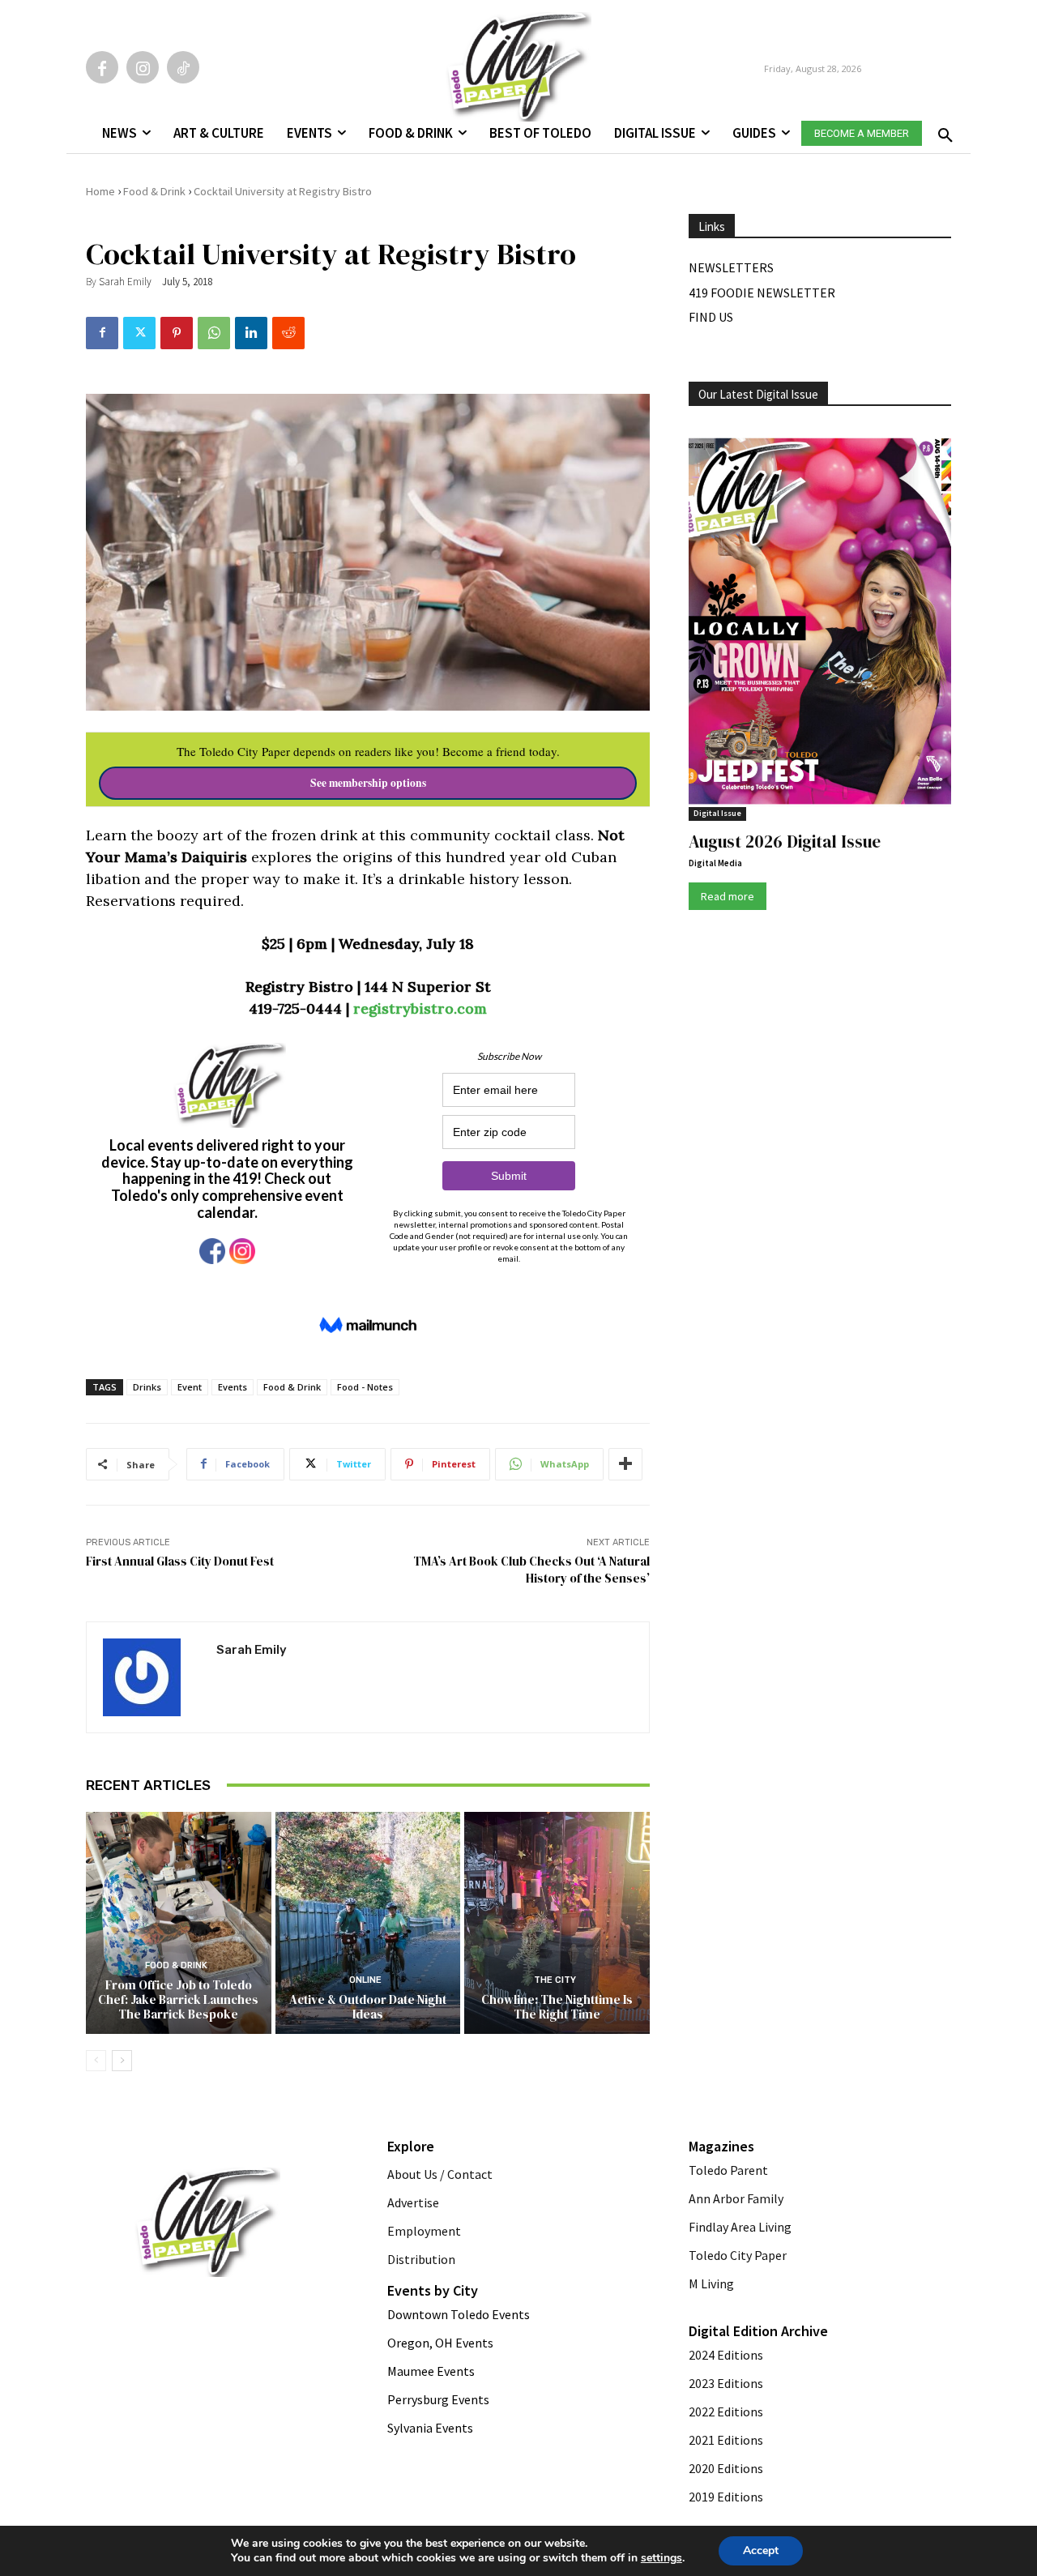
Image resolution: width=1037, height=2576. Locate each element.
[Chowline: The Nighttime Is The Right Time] (557, 1923)
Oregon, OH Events (440, 2343)
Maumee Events (431, 2371)
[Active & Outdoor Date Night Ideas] (368, 1923)
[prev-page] (96, 2061)
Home (100, 191)
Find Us (711, 317)
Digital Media (715, 863)
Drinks (147, 1387)
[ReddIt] (288, 333)
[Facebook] (102, 67)
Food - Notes (365, 1387)
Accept (761, 2550)
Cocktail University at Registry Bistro (283, 191)
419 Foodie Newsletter (762, 293)
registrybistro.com (420, 1008)
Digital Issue (717, 813)
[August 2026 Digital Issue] (820, 624)
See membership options (368, 783)
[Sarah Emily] (151, 1677)
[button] (942, 130)
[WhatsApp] (214, 333)
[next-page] (122, 2061)
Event (190, 1387)
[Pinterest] (177, 333)
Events (233, 1387)
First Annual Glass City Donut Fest (180, 1561)
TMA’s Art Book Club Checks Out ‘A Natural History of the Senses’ (531, 1570)
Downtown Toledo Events (459, 2314)
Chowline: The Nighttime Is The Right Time (557, 2007)
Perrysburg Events (438, 2399)
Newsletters (731, 267)
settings (661, 2558)
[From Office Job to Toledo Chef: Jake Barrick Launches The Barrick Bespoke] (179, 1923)
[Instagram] (143, 67)
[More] (625, 1464)
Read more (728, 896)
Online (365, 1980)
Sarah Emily (125, 282)
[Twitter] (139, 333)
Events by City (433, 2290)
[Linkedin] (251, 333)
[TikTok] (183, 67)
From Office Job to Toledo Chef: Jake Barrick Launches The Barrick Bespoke (178, 1999)
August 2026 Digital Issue (785, 842)
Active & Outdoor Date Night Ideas (368, 2007)
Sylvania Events (430, 2428)
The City (555, 1980)
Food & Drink (154, 191)
